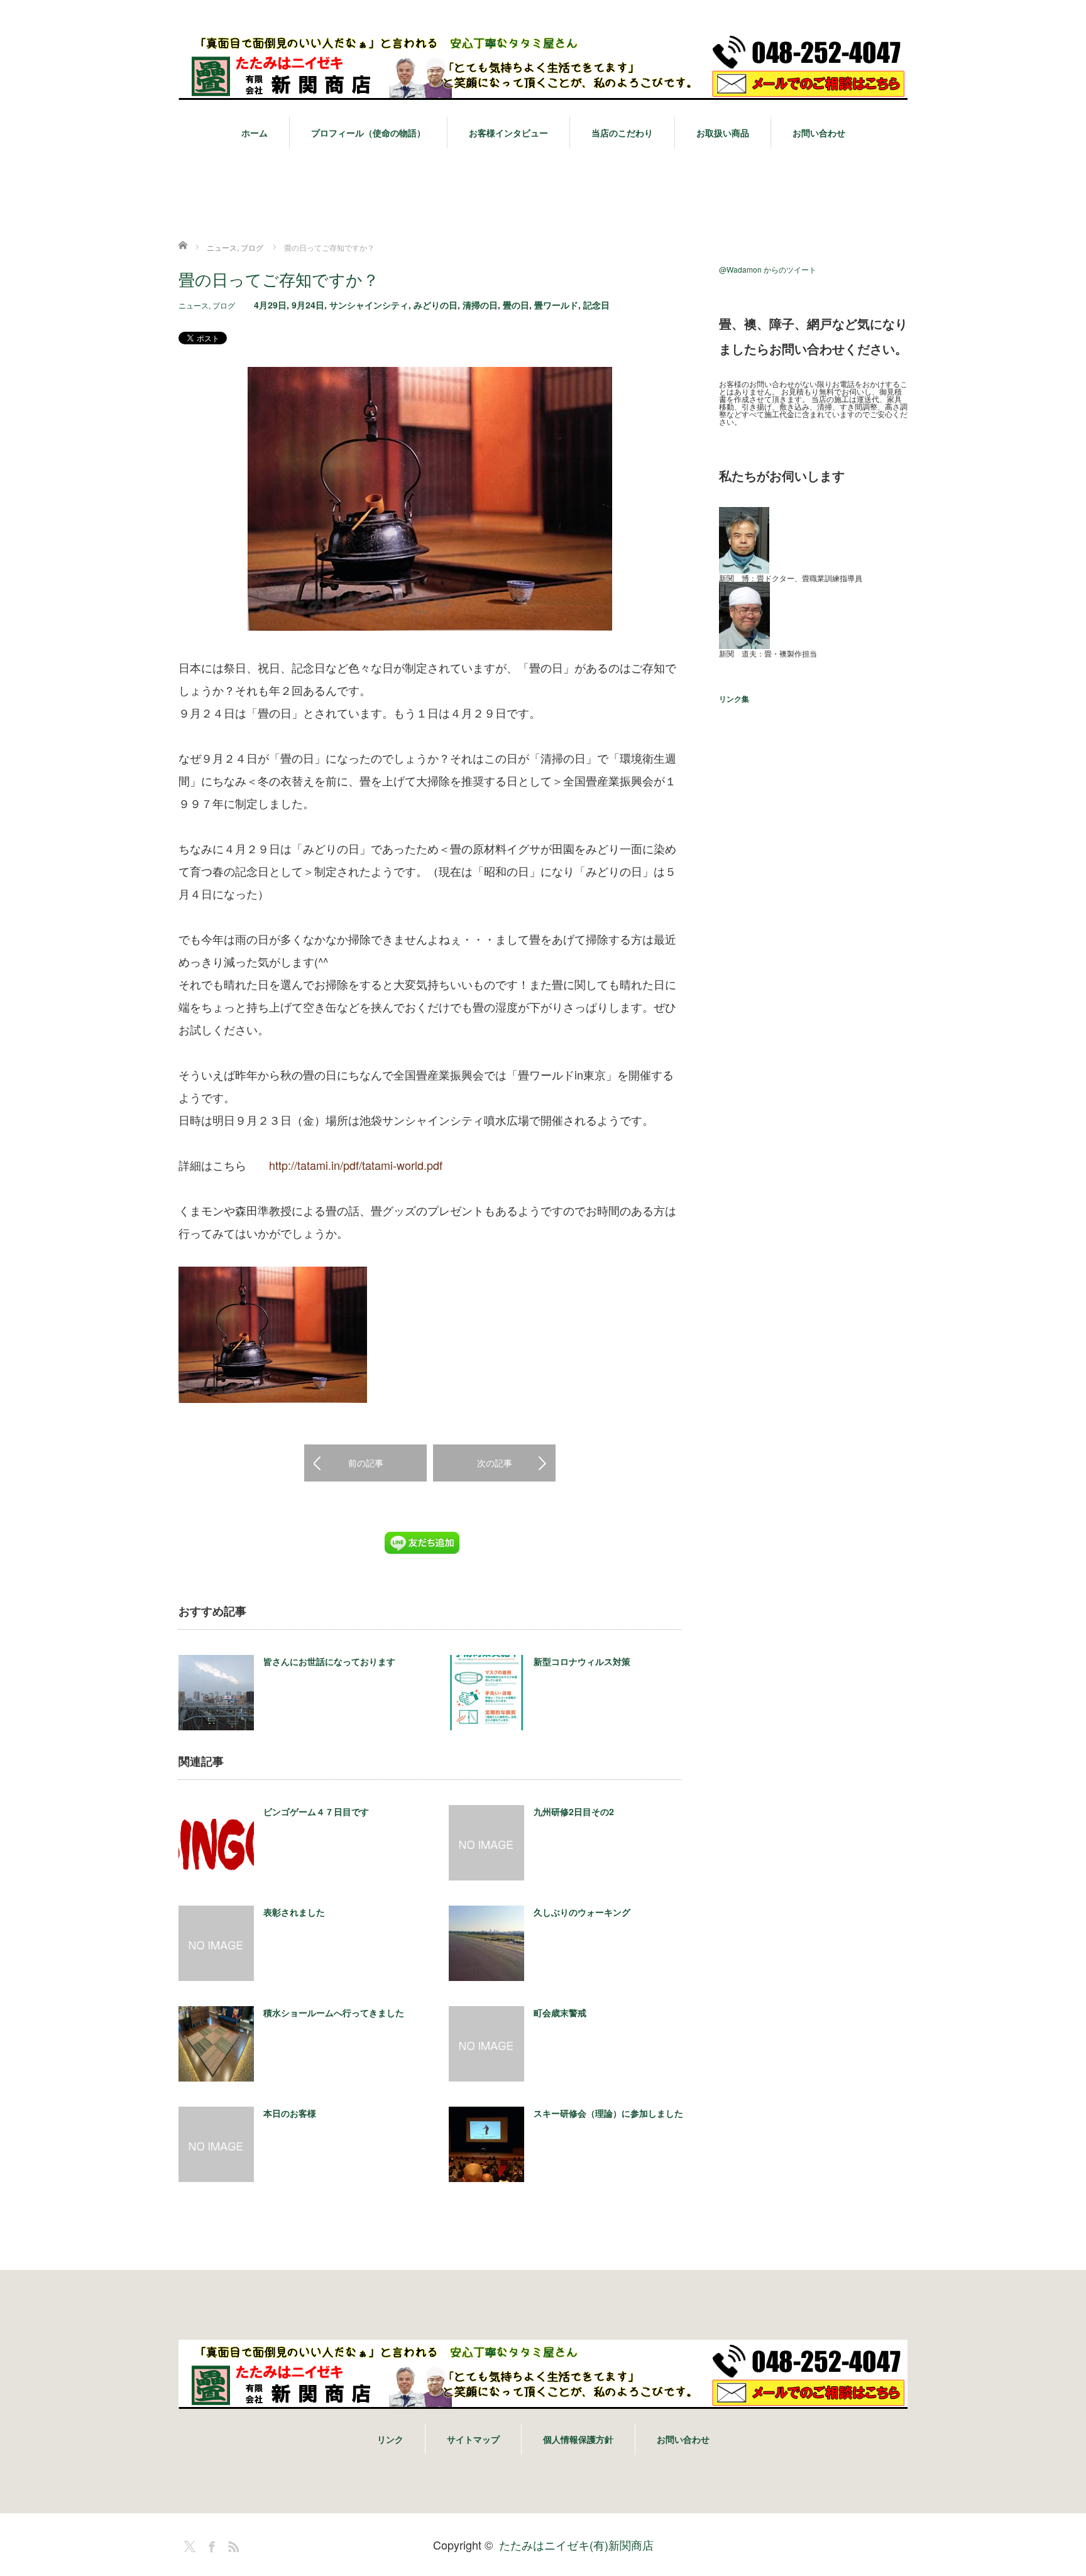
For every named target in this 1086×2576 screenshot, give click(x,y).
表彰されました (294, 1912)
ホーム (255, 133)
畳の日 (516, 305)
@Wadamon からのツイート (768, 269)
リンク (390, 2439)
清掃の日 (480, 305)
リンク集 (734, 699)
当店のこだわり (622, 133)
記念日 (596, 305)
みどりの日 (436, 305)
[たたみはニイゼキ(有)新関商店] (543, 66)
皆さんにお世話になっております (329, 1661)
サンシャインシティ (369, 305)
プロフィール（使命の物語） (368, 133)
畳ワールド (556, 305)
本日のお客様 (290, 2113)
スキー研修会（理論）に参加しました (608, 2113)
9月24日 (308, 305)
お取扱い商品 (723, 133)
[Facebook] (210, 2545)
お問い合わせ (819, 133)
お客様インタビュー (508, 133)
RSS (232, 2545)
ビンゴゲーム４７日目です (316, 1811)
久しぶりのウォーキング (582, 1912)
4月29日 (270, 305)
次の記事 (495, 1463)
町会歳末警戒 (560, 2012)
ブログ (224, 305)
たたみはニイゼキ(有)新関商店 (576, 2545)
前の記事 (366, 1463)
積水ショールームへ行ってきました (334, 2012)
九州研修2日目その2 (574, 1811)
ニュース (194, 305)
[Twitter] (188, 2545)
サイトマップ (473, 2439)
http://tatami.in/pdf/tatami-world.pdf (356, 1165)
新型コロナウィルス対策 (582, 1661)
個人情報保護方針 (578, 2439)
